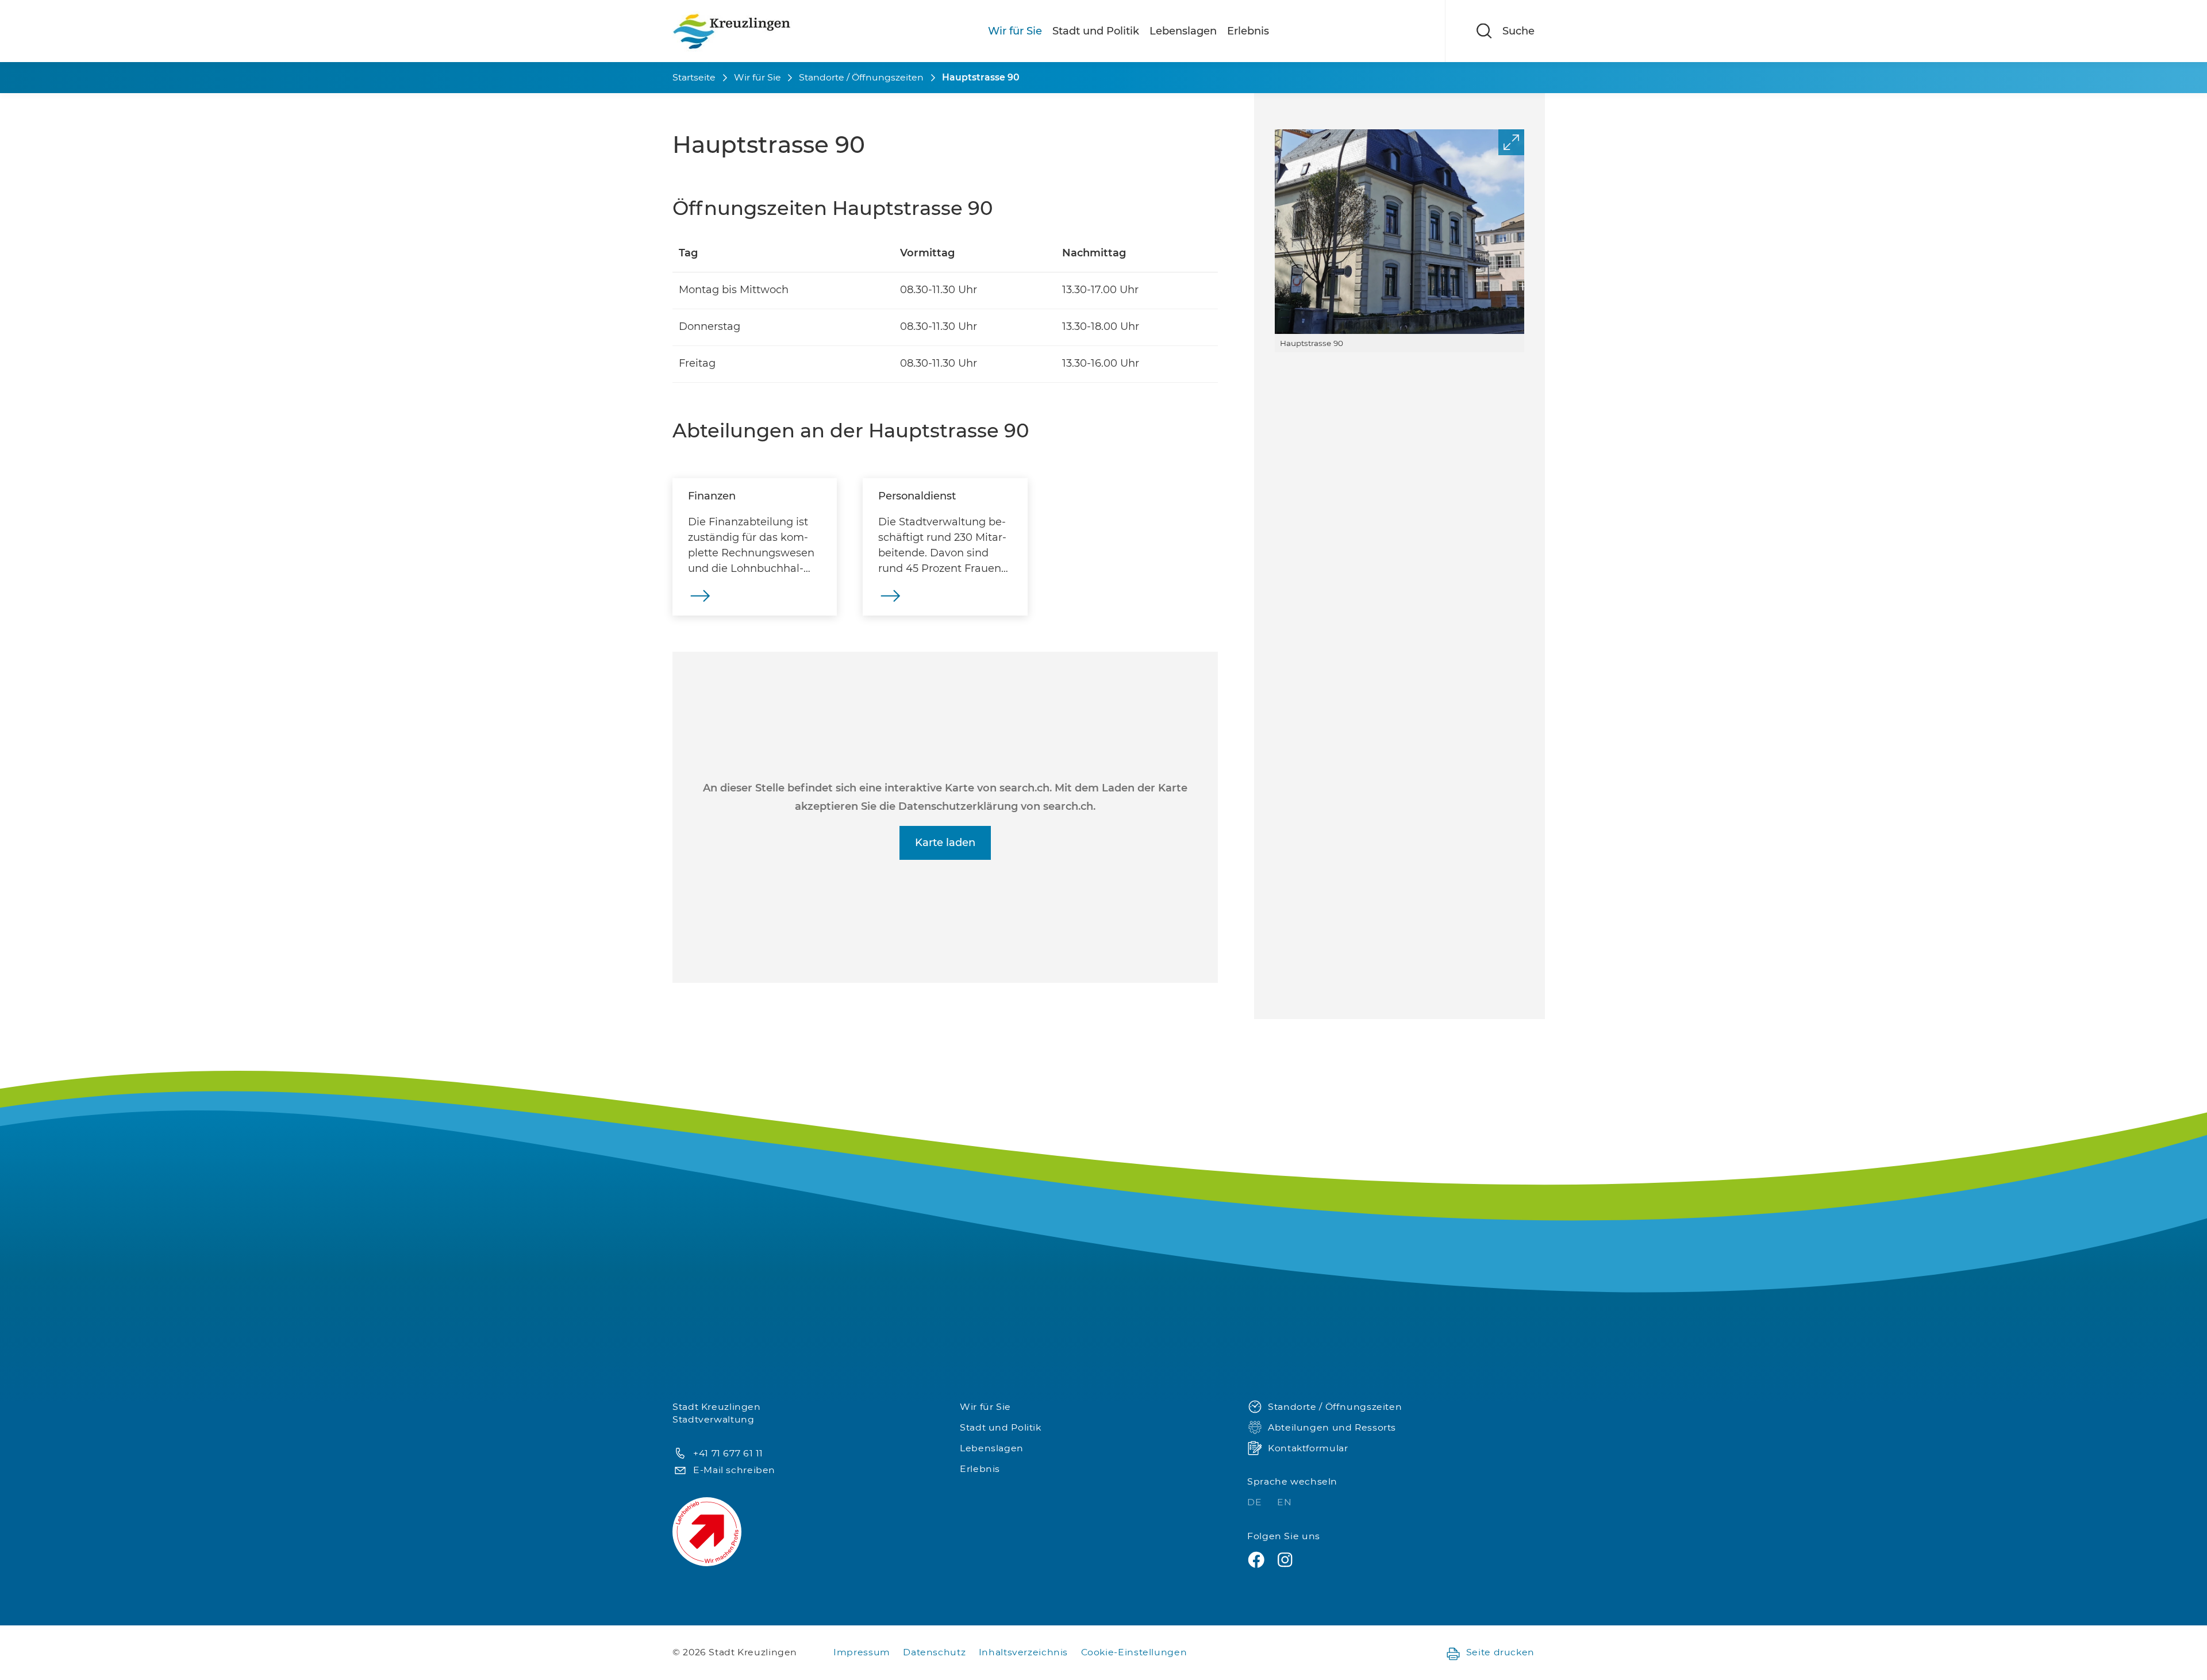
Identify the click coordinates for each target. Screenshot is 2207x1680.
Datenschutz (934, 1652)
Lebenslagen (1183, 31)
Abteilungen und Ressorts (1332, 1427)
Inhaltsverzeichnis (1023, 1652)
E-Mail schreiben (734, 1470)
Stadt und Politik (1096, 31)
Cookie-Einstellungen (1134, 1652)
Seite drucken (1500, 1652)
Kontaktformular (1308, 1448)
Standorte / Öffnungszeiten (861, 77)
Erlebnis (1248, 31)
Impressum (862, 1652)
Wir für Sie (1015, 31)
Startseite (694, 77)
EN (1284, 1502)
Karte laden (945, 843)
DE (1256, 1502)
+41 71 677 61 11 (728, 1453)
